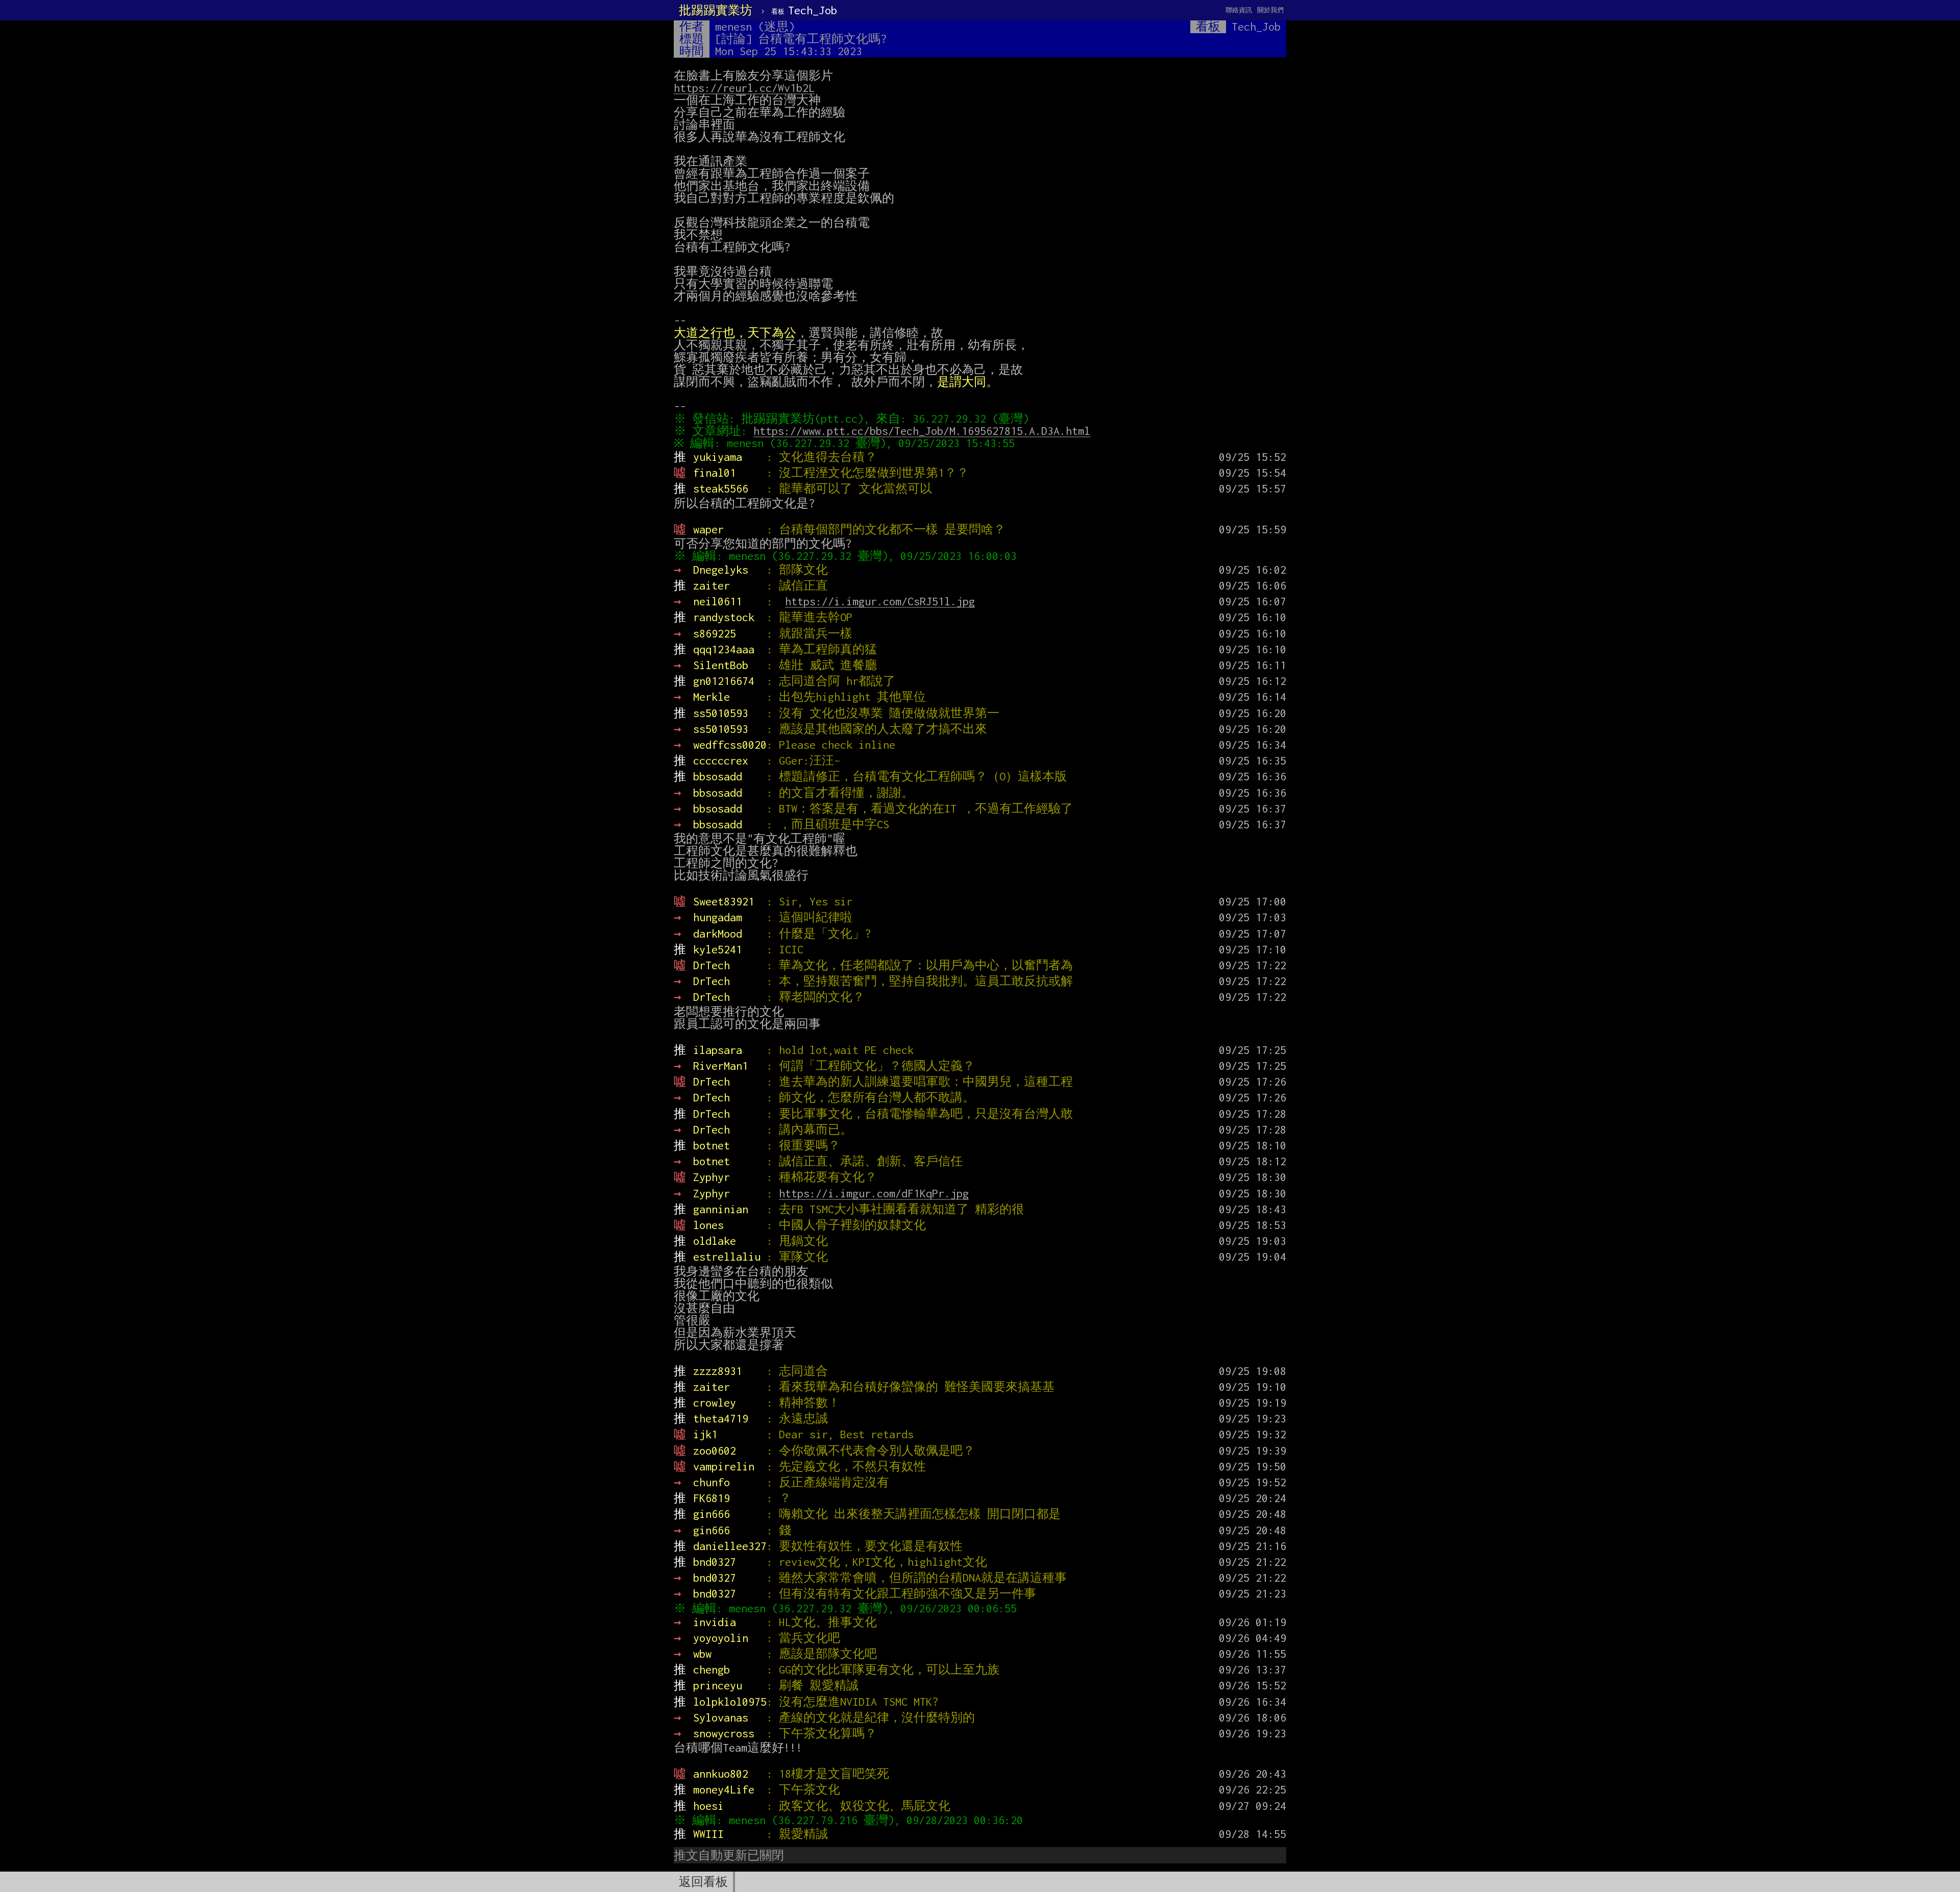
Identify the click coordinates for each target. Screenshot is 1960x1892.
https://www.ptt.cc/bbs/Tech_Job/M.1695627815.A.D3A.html (922, 431)
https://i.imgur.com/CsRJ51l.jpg (880, 601)
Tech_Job (804, 10)
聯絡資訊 (1239, 10)
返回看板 (703, 1882)
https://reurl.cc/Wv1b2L (744, 88)
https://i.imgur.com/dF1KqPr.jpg (874, 1193)
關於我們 (1270, 10)
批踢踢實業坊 (716, 10)
